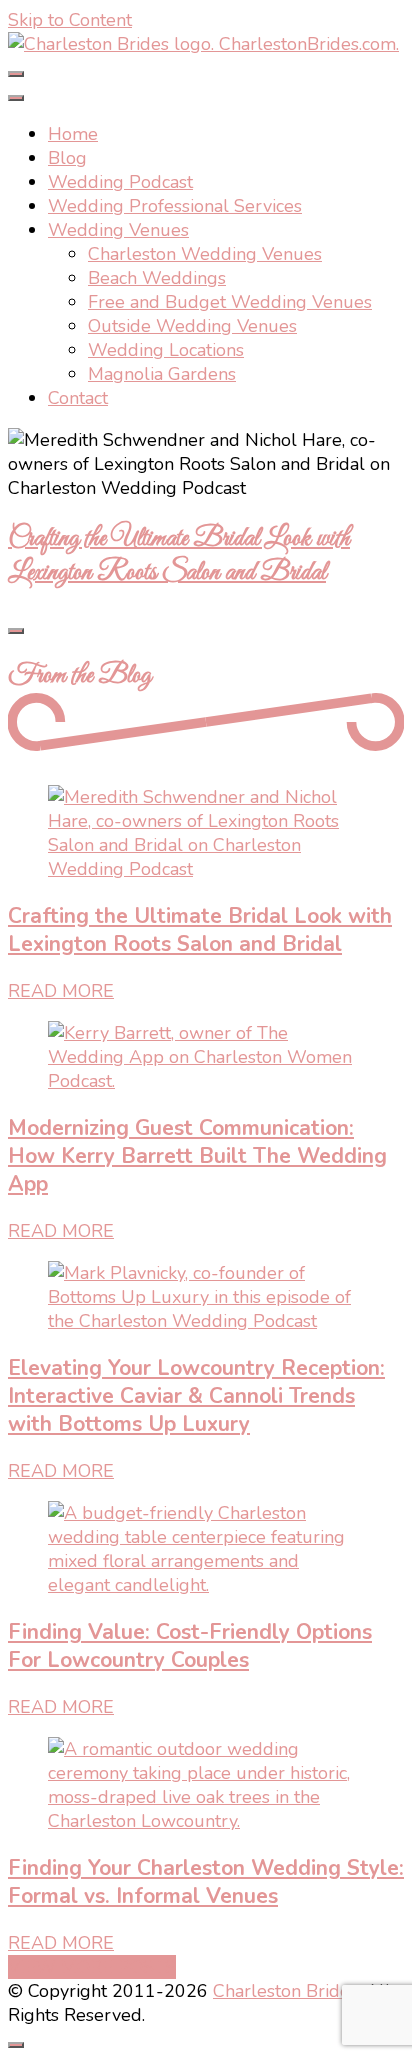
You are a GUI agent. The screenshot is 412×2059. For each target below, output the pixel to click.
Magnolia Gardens (162, 374)
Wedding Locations (166, 350)
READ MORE (61, 991)
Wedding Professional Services (175, 206)
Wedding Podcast (120, 182)
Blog (67, 158)
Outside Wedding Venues (192, 326)
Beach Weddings (157, 278)
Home (73, 134)
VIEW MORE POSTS (92, 1967)
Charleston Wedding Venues (205, 254)
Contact (78, 398)
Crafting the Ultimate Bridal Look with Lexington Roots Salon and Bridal (179, 556)
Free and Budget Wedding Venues (230, 302)
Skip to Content (70, 20)
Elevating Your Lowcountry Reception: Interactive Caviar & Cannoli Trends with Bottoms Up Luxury (196, 1396)
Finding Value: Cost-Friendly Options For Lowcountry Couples (190, 1646)
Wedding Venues (118, 230)
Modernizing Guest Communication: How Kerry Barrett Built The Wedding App (197, 1156)
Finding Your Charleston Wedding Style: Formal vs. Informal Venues (206, 1882)
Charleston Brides (285, 1991)
